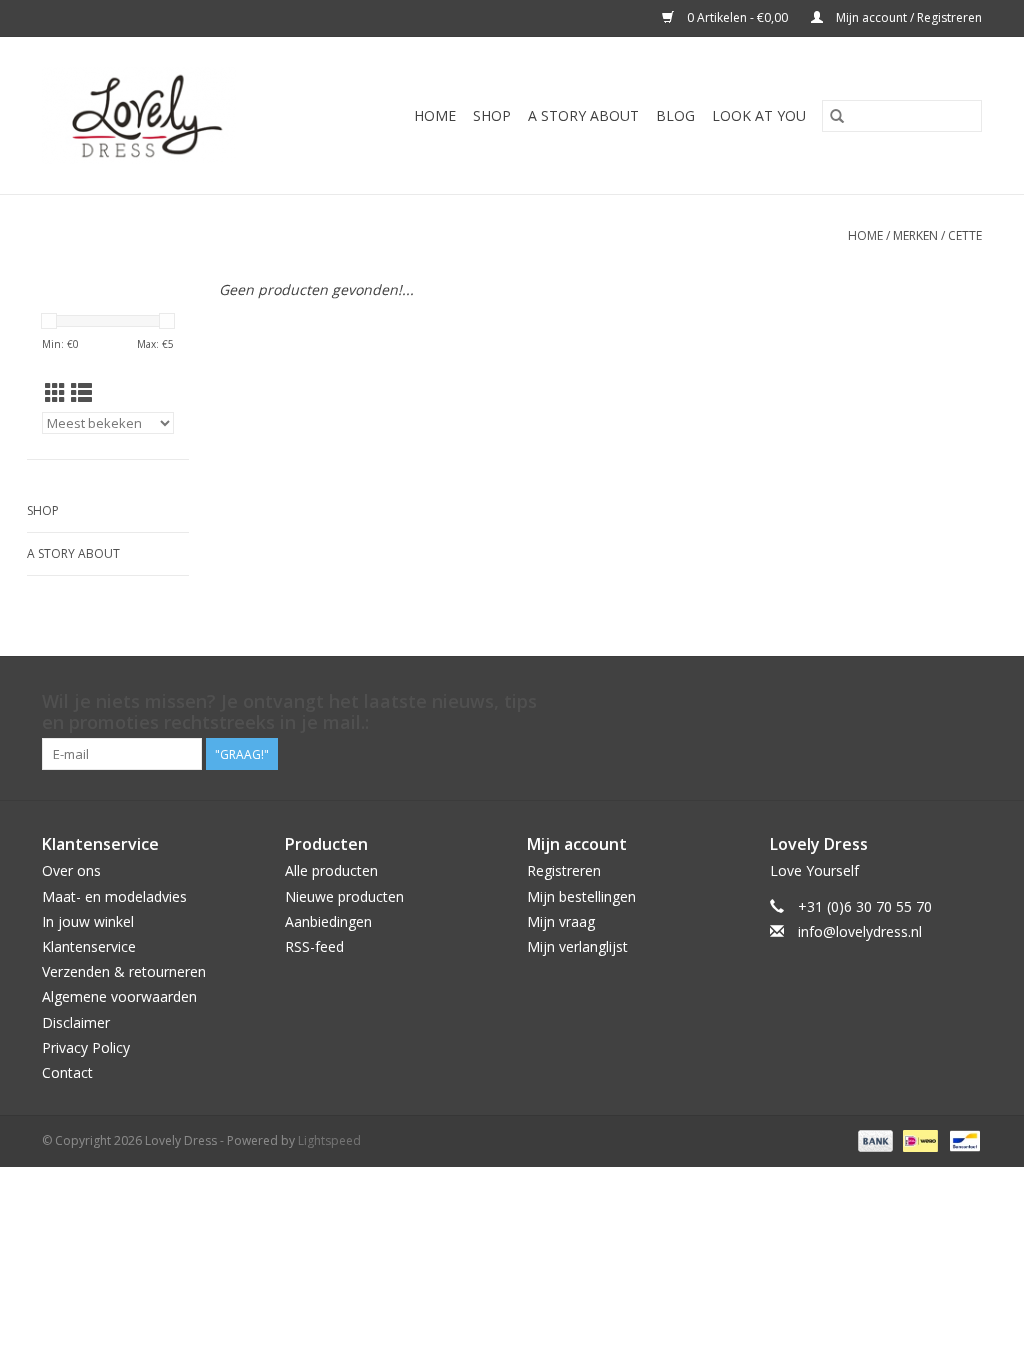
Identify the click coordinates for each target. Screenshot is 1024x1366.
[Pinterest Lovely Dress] (930, 702)
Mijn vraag (561, 921)
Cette (965, 235)
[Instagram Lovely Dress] (966, 702)
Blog (675, 115)
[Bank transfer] (873, 1139)
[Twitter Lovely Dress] (894, 702)
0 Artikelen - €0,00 (737, 17)
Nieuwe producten (344, 896)
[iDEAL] (918, 1139)
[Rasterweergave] (55, 393)
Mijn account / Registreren (907, 17)
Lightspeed (329, 1140)
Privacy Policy (86, 1047)
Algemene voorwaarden (119, 996)
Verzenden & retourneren (124, 971)
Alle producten (331, 870)
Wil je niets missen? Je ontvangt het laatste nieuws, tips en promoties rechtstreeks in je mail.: (289, 712)
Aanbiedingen (328, 921)
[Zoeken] (837, 116)
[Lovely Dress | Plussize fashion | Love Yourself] (160, 115)
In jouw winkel (88, 921)
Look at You (759, 115)
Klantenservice (89, 946)
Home (435, 115)
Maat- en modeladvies (114, 896)
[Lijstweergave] (81, 393)
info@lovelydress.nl (860, 931)
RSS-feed (314, 946)
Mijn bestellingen (581, 896)
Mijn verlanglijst (577, 946)
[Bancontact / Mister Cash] (961, 1139)
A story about (583, 115)
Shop (492, 115)
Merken (915, 235)
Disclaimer (76, 1022)
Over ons (71, 870)
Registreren (564, 870)
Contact (67, 1072)
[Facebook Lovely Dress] (858, 702)
